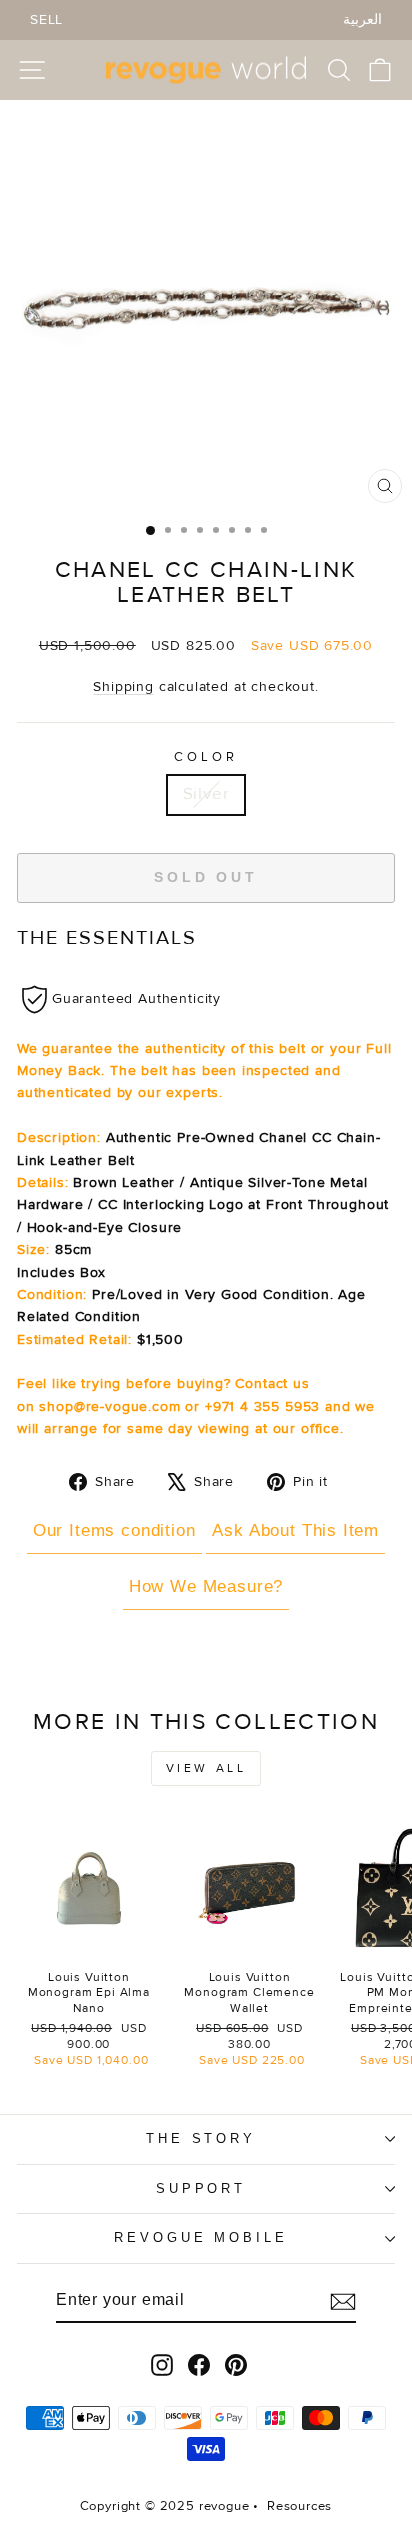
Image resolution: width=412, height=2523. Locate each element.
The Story (201, 2138)
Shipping (123, 686)
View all (206, 1768)
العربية (362, 19)
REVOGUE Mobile (201, 2237)
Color (206, 757)
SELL (46, 19)
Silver (206, 794)
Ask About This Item (295, 1530)
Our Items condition (114, 1530)
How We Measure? (206, 1586)
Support (201, 2188)
